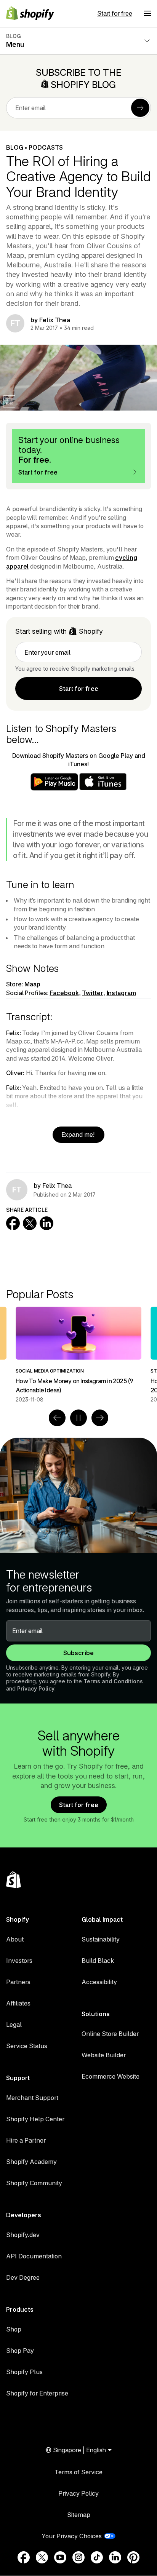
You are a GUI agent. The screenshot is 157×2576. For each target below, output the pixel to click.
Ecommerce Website (111, 2076)
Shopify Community (34, 2183)
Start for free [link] (79, 689)
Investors (19, 1961)
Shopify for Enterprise (37, 2393)
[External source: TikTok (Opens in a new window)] (97, 2557)
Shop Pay (20, 2351)
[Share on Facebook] (13, 1223)
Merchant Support (32, 2098)
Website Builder (104, 2055)
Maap (32, 984)
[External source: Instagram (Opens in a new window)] (78, 2557)
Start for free (115, 13)
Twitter (92, 993)
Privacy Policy (36, 1688)
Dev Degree (23, 2277)
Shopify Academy (31, 2162)
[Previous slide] (57, 1418)
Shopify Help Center (35, 2119)
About (15, 1939)
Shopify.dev (23, 2235)
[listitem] (78, 1355)
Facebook (64, 993)
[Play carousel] (78, 1418)
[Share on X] (30, 1223)
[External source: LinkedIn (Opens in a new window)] (115, 2557)
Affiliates (18, 2003)
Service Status (27, 2046)
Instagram (121, 993)
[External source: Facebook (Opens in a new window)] (24, 2557)
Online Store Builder (110, 2034)
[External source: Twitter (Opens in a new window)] (42, 2557)
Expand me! (79, 1135)
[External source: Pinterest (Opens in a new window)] (133, 2557)
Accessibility (99, 1982)
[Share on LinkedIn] (46, 1223)
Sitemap (79, 2515)
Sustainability (101, 1939)
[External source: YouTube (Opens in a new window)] (60, 2557)
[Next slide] (100, 1418)
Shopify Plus (24, 2372)
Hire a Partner (26, 2140)
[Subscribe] (140, 108)
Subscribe (78, 1653)
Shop (14, 2329)
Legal (14, 2025)
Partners (18, 1982)
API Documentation (34, 2256)
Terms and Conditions (113, 1681)
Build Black (98, 1961)
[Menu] (147, 13)
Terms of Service (78, 2472)
